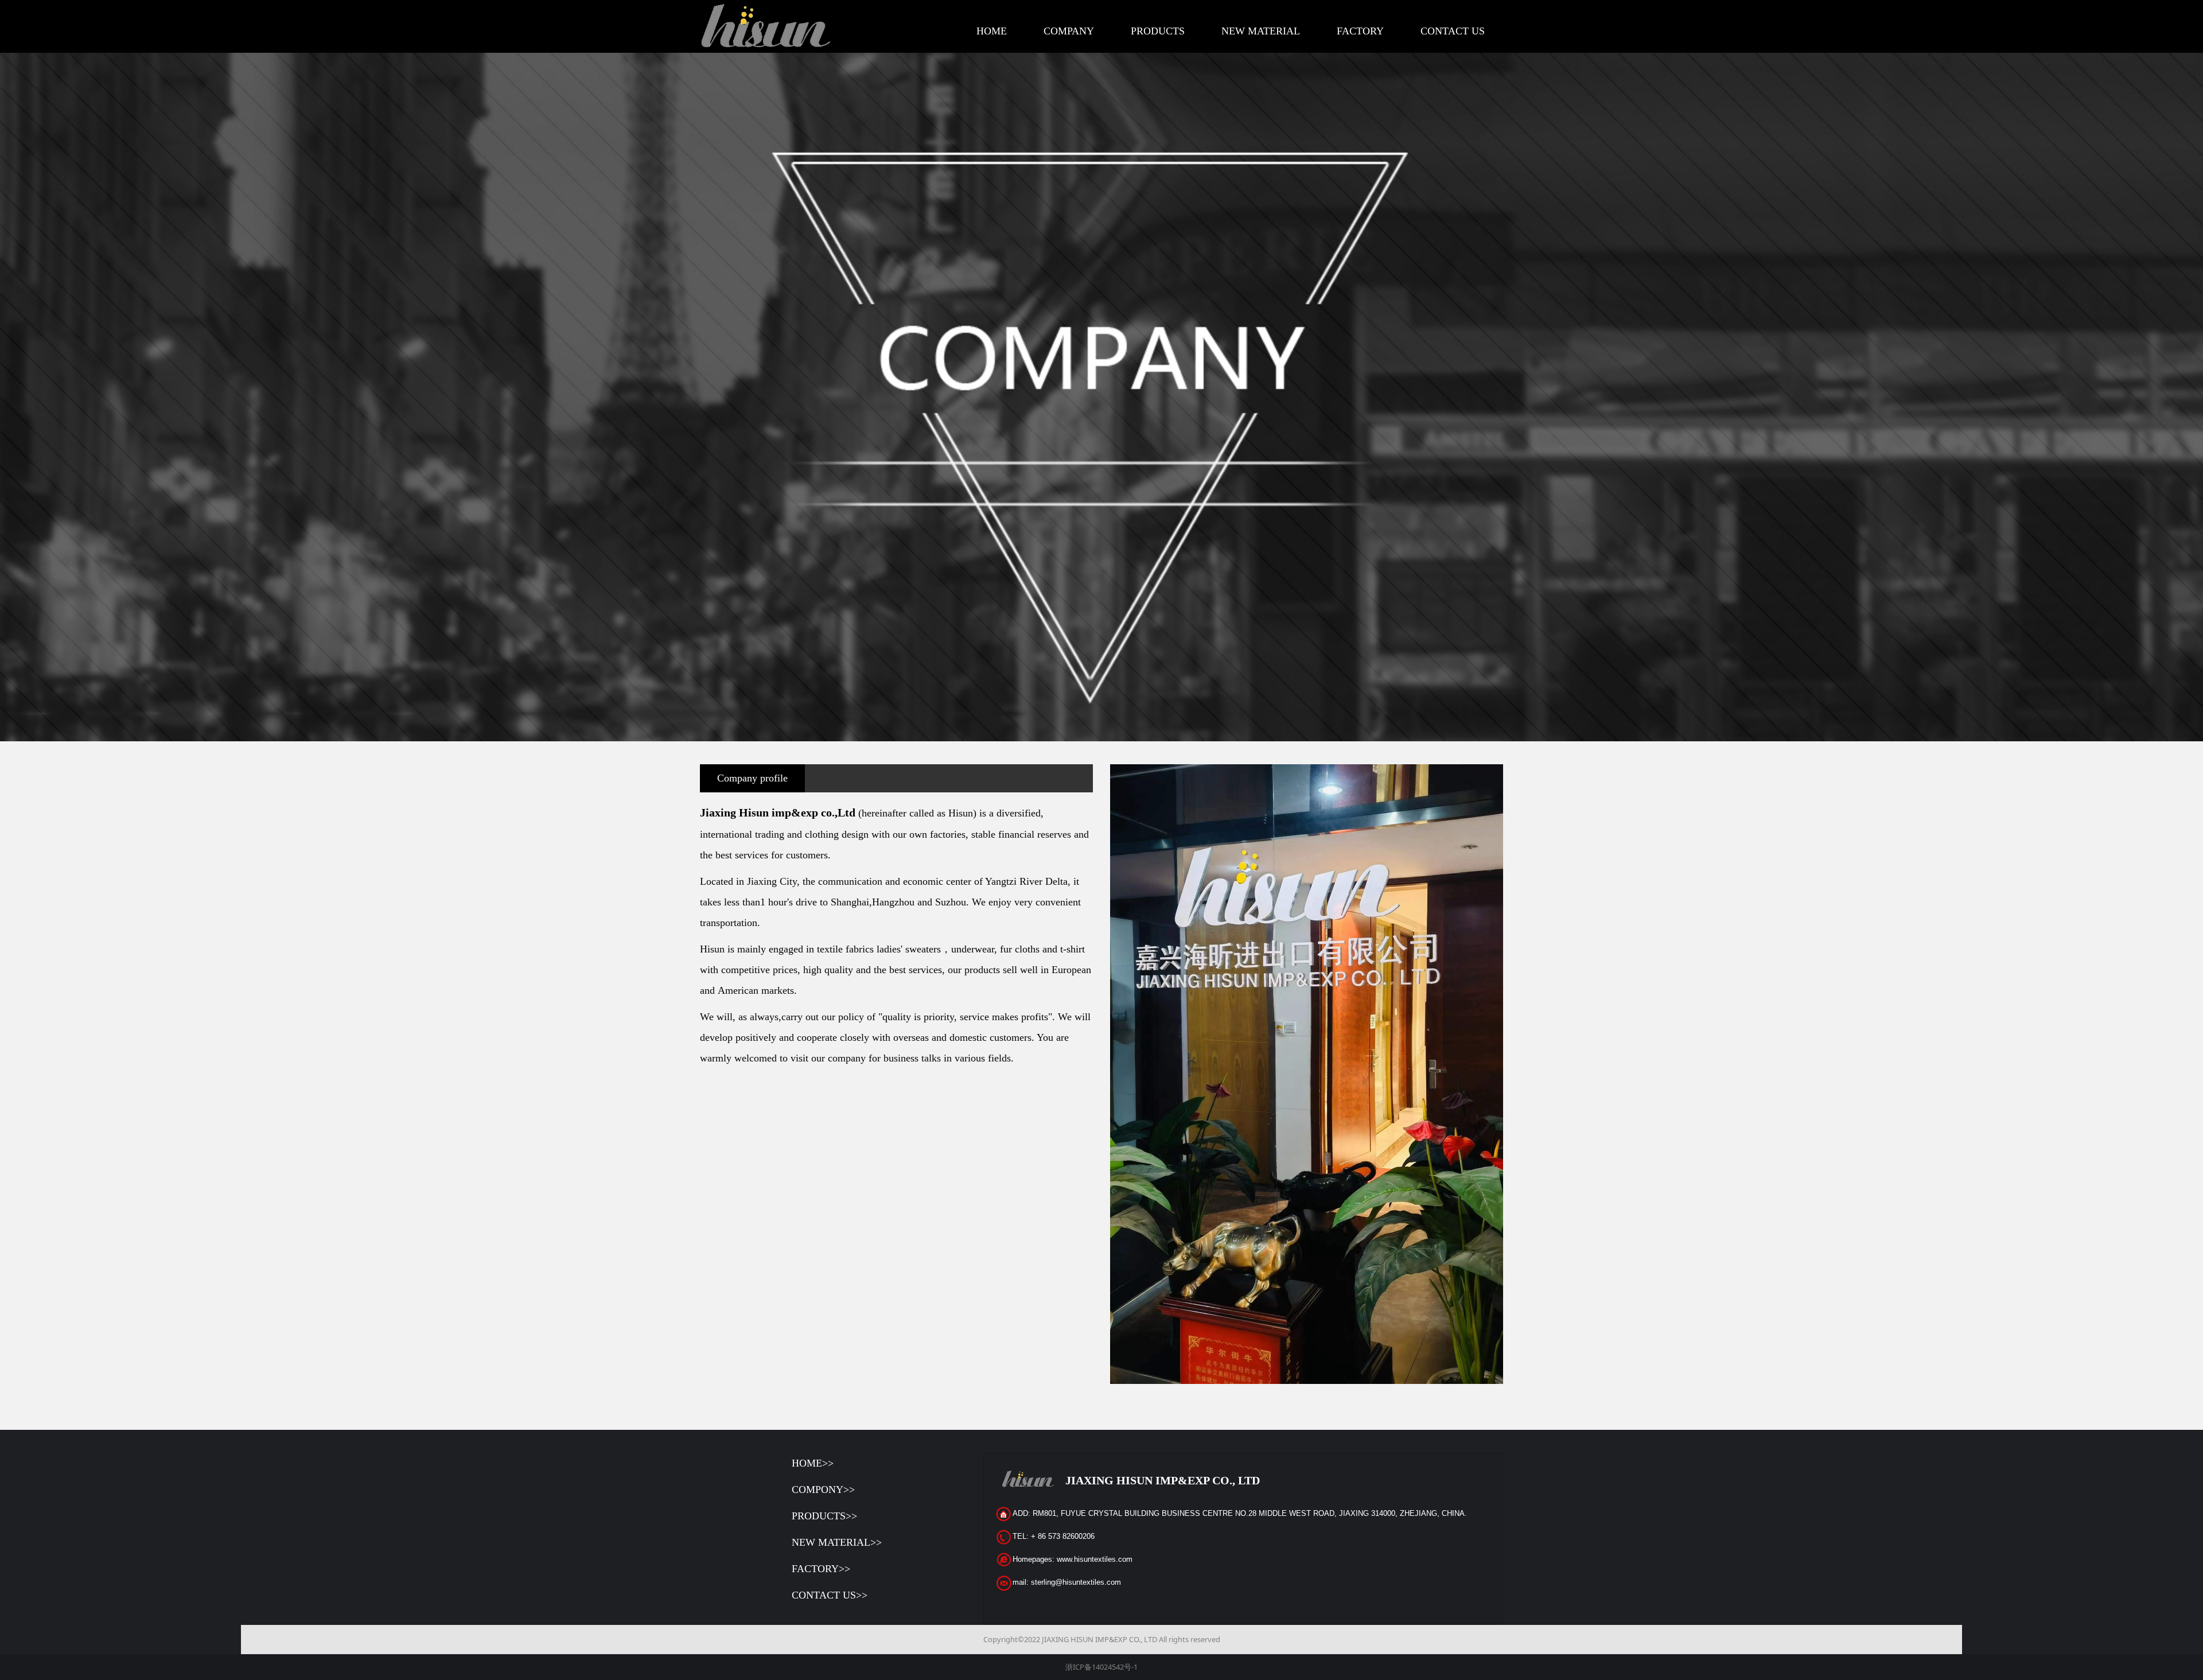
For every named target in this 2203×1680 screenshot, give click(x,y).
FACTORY (1360, 31)
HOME (992, 31)
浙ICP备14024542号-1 (1101, 1667)
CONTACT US (1453, 31)
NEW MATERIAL (1261, 31)
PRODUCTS (1158, 31)
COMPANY (1069, 31)
